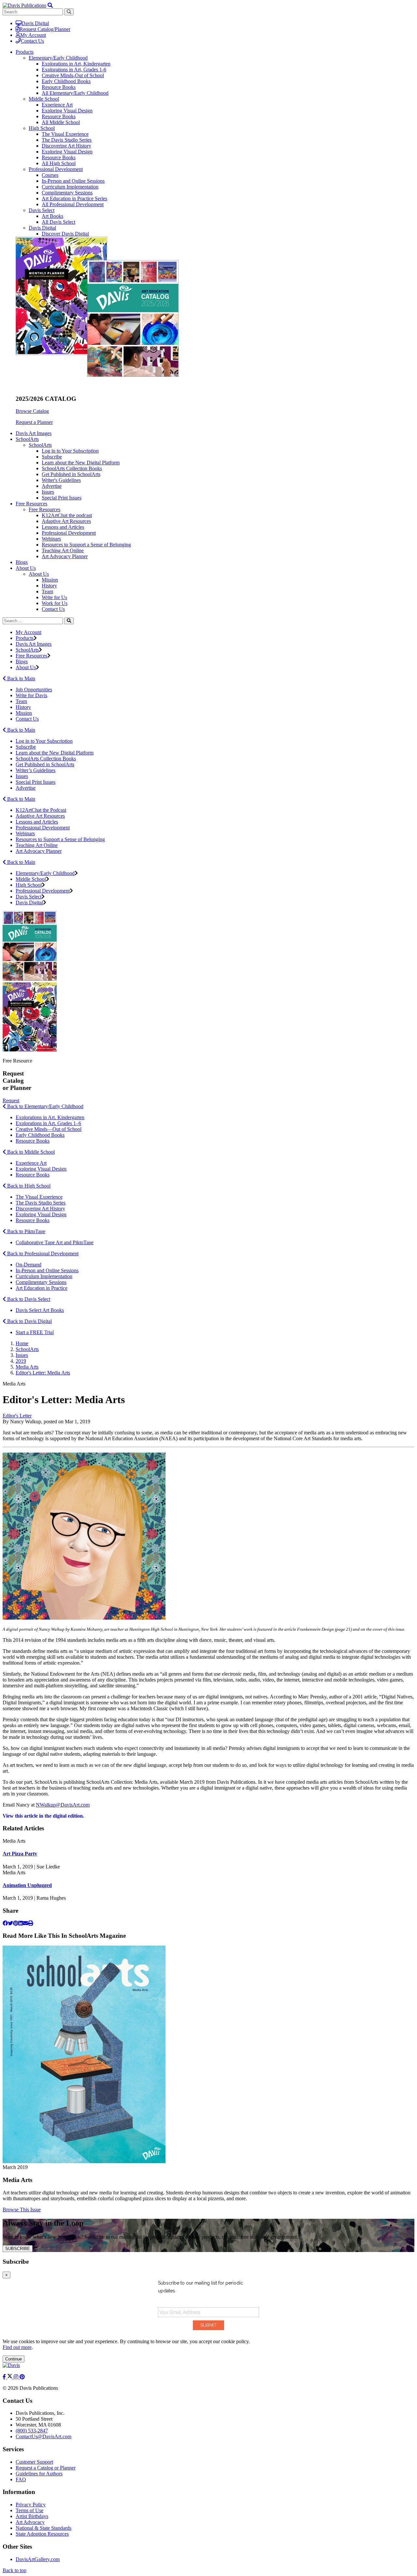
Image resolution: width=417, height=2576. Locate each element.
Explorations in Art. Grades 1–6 (48, 1123)
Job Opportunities (34, 690)
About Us (39, 574)
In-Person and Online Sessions (73, 181)
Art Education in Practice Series (74, 198)
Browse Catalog (32, 411)
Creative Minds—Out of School (49, 1129)
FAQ (21, 2479)
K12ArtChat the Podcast (41, 810)
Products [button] (25, 52)
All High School (59, 163)
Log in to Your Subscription (70, 451)
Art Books (52, 216)
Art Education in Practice (42, 1288)
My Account (33, 35)
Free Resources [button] (31, 504)
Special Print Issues (62, 498)
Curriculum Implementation (70, 187)
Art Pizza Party (20, 1854)
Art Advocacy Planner (65, 556)
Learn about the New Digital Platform (81, 463)
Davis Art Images (34, 433)
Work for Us (55, 603)
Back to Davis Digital (29, 1321)
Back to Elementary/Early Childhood (45, 1106)
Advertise (52, 486)
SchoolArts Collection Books (72, 468)
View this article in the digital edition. (43, 1816)
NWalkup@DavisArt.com (63, 1805)
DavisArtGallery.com (38, 2559)
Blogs (22, 562)
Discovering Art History (66, 146)
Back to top (14, 2570)
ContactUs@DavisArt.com (43, 2436)
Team (47, 591)
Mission (50, 580)
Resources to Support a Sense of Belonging (86, 545)
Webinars (51, 539)
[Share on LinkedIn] (21, 1923)
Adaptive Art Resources (66, 521)
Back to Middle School (30, 1152)
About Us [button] (26, 568)
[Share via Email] (25, 1923)
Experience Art (57, 105)
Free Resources (44, 509)
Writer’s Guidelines (36, 770)
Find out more (17, 2347)
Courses (50, 175)
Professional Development (56, 169)
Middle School (44, 99)
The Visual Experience (65, 134)
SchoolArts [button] (27, 439)
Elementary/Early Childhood (58, 58)
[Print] (31, 1923)
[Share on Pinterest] (16, 1923)
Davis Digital (35, 23)
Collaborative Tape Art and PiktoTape (55, 1242)
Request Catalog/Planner (45, 29)
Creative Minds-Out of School (73, 75)
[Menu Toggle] (50, 5)
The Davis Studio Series (67, 140)
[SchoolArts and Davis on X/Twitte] (10, 2377)
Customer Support (34, 2462)
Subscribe (52, 457)
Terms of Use (29, 2510)
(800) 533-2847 (32, 2431)
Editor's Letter (17, 1416)
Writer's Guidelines (61, 480)
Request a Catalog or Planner (46, 2468)
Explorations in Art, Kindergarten (76, 64)
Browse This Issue (22, 2210)
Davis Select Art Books (40, 1310)
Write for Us (54, 597)
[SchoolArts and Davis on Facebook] (5, 2377)
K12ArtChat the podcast (67, 515)
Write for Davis (31, 695)
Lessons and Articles (63, 527)
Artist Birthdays (32, 2516)
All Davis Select (58, 222)
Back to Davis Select (28, 1299)
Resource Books (59, 87)
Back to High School (28, 1186)
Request (11, 1100)
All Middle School (61, 122)
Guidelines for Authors (39, 2474)
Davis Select (42, 210)
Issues (48, 492)
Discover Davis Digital (65, 234)
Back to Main (21, 678)
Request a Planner (34, 422)
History (49, 586)
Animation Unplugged (27, 1885)
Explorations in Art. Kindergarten (50, 1117)
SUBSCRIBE (18, 2249)
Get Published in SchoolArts (71, 474)
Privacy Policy (31, 2505)
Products (25, 638)
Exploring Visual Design (67, 111)
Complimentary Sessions (67, 193)
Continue (14, 2359)
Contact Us (32, 41)
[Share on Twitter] (10, 1923)
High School (42, 128)
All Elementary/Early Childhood (75, 93)
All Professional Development (73, 204)
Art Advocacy (30, 2522)
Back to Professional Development (42, 1253)
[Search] (69, 621)
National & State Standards (43, 2528)
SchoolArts (40, 445)
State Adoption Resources (42, 2534)
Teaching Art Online (63, 550)
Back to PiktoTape (26, 1231)
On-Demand (29, 1265)
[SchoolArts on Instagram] (17, 2377)
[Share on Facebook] (5, 1923)
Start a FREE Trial (35, 1332)
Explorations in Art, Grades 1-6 (74, 70)
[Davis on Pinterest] (22, 2377)
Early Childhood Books (66, 81)
